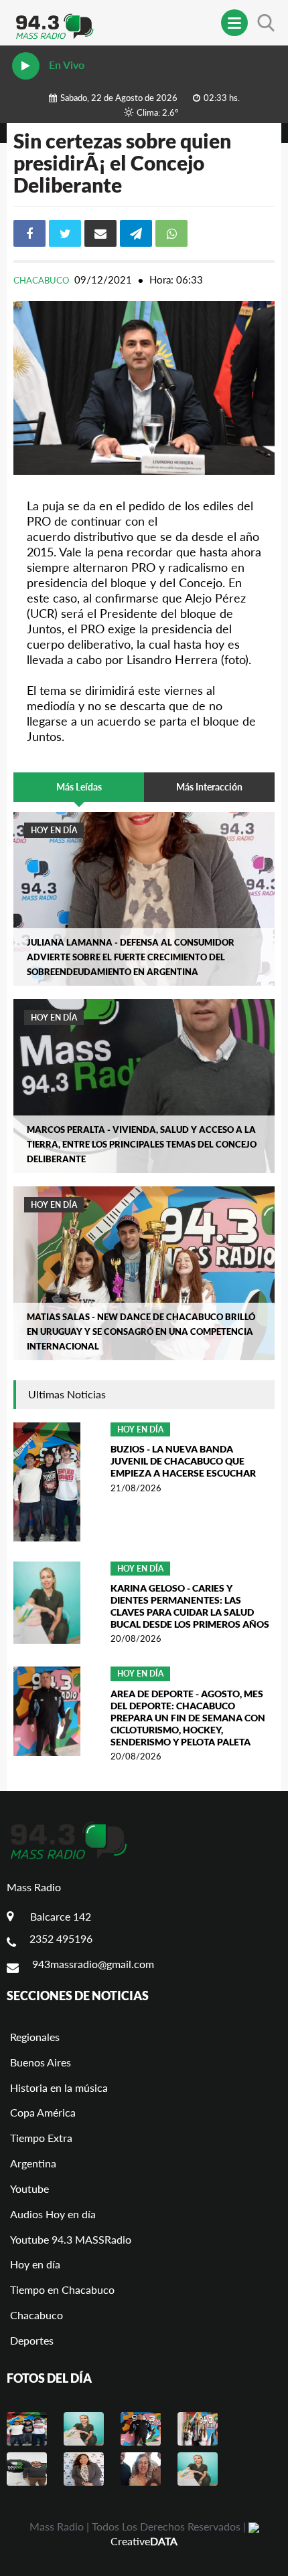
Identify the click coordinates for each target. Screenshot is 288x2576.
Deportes (32, 2340)
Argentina (33, 2163)
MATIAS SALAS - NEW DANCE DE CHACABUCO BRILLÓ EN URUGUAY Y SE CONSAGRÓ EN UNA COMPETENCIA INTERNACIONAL (141, 1331)
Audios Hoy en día (53, 2214)
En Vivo (65, 65)
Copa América (43, 2112)
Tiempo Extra (41, 2138)
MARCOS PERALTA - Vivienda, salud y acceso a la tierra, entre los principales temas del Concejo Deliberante (142, 1144)
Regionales (35, 2037)
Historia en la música (59, 2087)
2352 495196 (61, 1938)
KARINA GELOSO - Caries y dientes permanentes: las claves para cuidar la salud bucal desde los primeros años (190, 1606)
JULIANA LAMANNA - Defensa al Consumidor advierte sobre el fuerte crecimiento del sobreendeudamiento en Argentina (131, 957)
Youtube (29, 2188)
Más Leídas (79, 787)
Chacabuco (42, 280)
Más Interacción (209, 787)
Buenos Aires (41, 2062)
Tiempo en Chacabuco (62, 2289)
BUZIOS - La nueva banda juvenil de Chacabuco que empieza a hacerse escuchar (183, 1461)
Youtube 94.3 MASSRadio (71, 2239)
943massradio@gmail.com (93, 1964)
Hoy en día (54, 830)
